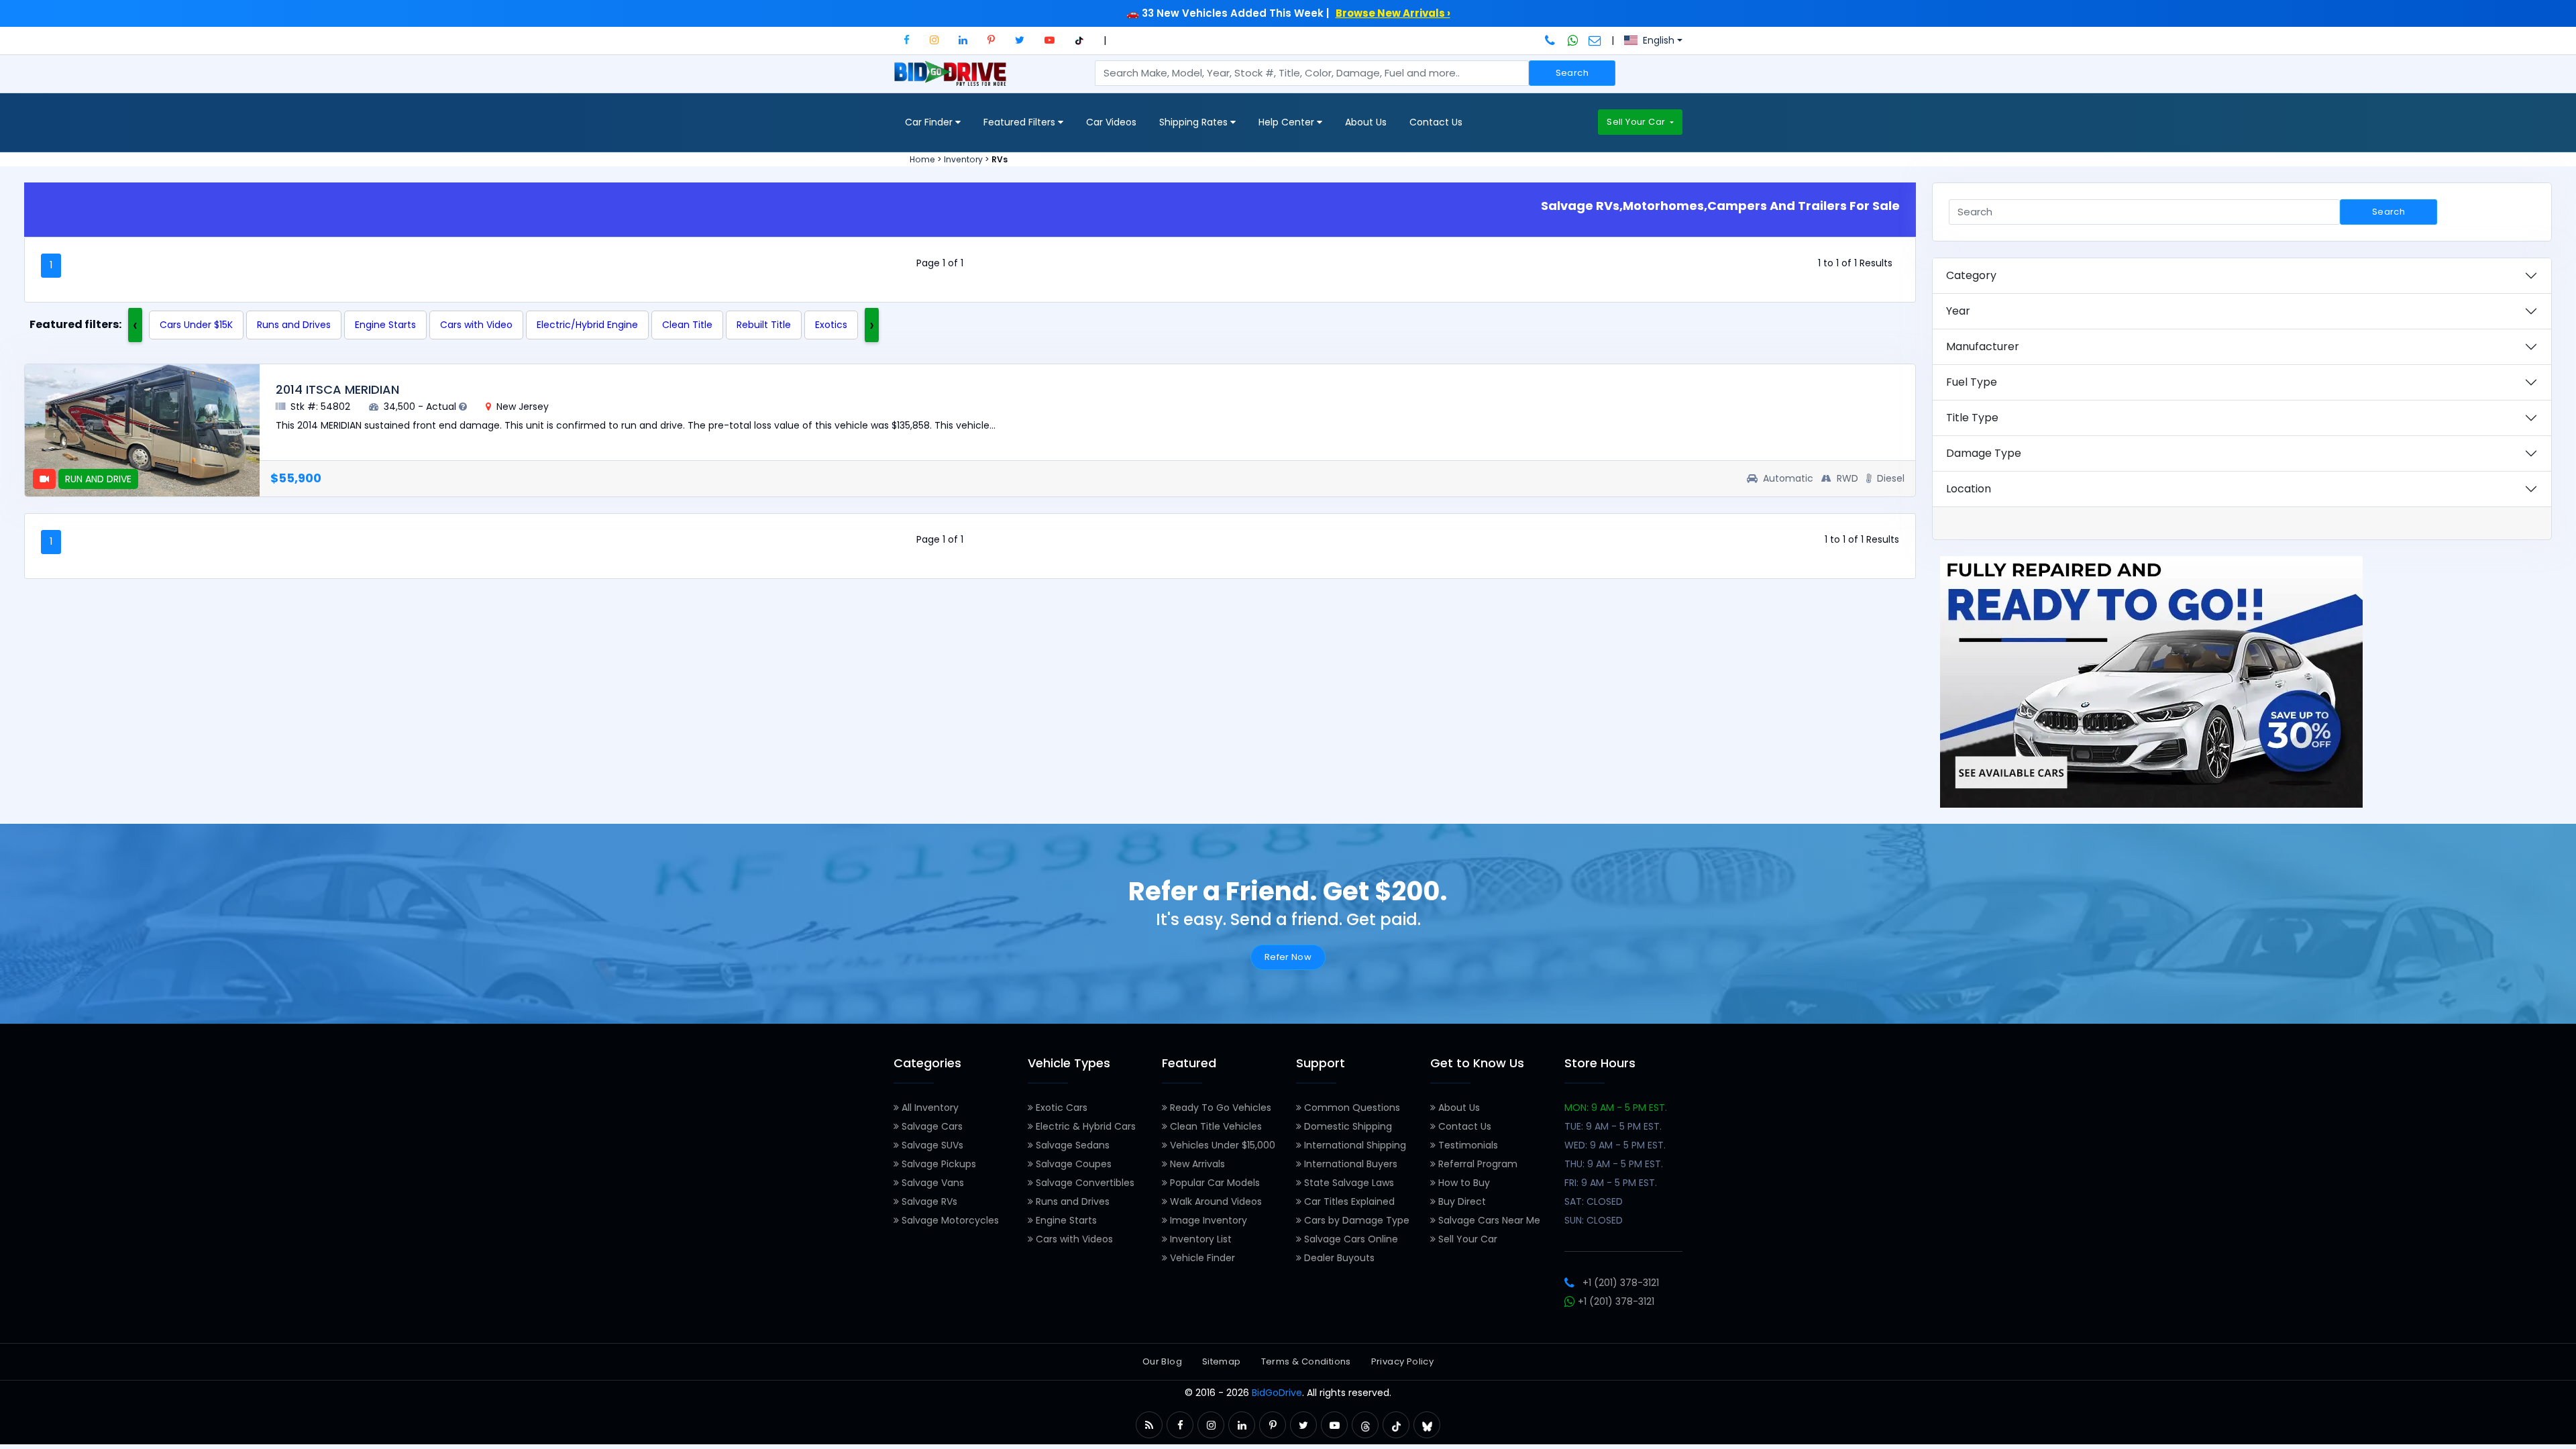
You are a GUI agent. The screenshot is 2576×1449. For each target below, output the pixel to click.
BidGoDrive (1277, 1393)
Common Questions (1351, 1108)
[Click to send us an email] (1595, 40)
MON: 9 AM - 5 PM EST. (1616, 1108)
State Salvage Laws (1348, 1183)
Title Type (1972, 418)
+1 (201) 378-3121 (1621, 1283)
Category (1971, 275)
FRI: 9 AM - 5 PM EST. (1611, 1183)
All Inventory (929, 1108)
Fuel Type (1972, 382)
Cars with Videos (1073, 1239)
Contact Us (1436, 122)
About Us (1366, 122)
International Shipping (1354, 1145)
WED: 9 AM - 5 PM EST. (1615, 1145)
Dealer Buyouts (1338, 1258)
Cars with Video (476, 325)
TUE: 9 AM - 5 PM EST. (1613, 1126)
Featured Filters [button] (1021, 122)
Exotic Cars (1060, 1108)
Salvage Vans (931, 1183)
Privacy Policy (1402, 1361)
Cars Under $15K (196, 325)
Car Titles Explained (1348, 1201)
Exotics (831, 325)
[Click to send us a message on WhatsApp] (1573, 40)
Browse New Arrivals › (1393, 13)
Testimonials (1467, 1145)
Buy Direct (1461, 1201)
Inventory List (1199, 1239)
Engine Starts (385, 325)
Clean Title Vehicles (1215, 1126)
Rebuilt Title (764, 325)
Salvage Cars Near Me (1488, 1220)
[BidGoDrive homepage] (953, 80)
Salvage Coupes (1072, 1164)
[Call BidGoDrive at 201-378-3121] (1551, 40)
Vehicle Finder (1201, 1258)
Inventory (963, 159)
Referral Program (1477, 1164)
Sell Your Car (1637, 122)
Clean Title (687, 325)
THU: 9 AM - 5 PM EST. (1614, 1164)
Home (922, 159)
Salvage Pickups (937, 1164)
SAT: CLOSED (1594, 1201)
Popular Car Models (1214, 1183)
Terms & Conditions (1306, 1361)
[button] (907, 40)
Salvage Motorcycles (949, 1220)
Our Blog (1162, 1361)
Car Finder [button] (930, 122)
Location (1969, 489)
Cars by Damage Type (1355, 1220)
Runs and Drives (294, 325)
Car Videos (1111, 122)
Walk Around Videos (1215, 1201)
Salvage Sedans (1071, 1145)
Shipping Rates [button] (1195, 122)
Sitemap (1222, 1361)
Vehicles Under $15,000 (1221, 1145)
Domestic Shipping (1347, 1126)
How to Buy (1463, 1183)
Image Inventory (1207, 1220)
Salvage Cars (931, 1126)
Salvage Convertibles (1084, 1183)
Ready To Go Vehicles (1219, 1108)
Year (1958, 311)
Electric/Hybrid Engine (587, 325)
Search (1572, 73)
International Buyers (1349, 1164)
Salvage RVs (928, 1201)
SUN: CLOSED (1594, 1220)
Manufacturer (1983, 346)
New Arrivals (1196, 1164)
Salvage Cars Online (1350, 1239)
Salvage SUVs (931, 1145)
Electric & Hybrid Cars (1084, 1126)
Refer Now (1288, 957)
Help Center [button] (1288, 122)
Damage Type (1984, 453)
